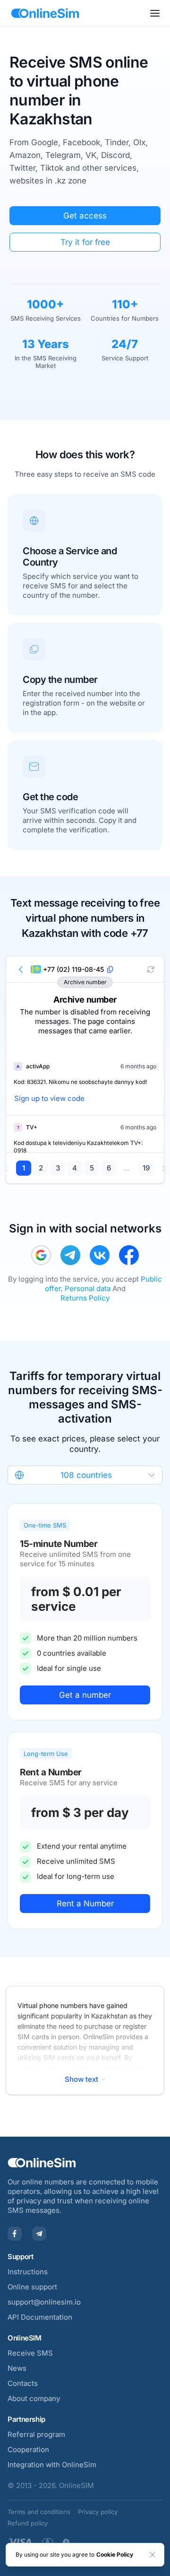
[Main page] (45, 13)
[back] (21, 969)
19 (146, 1168)
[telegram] (70, 1255)
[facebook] (129, 1255)
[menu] (155, 13)
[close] (153, 2555)
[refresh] (151, 969)
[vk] (100, 1255)
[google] (41, 1255)
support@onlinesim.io (44, 2302)
